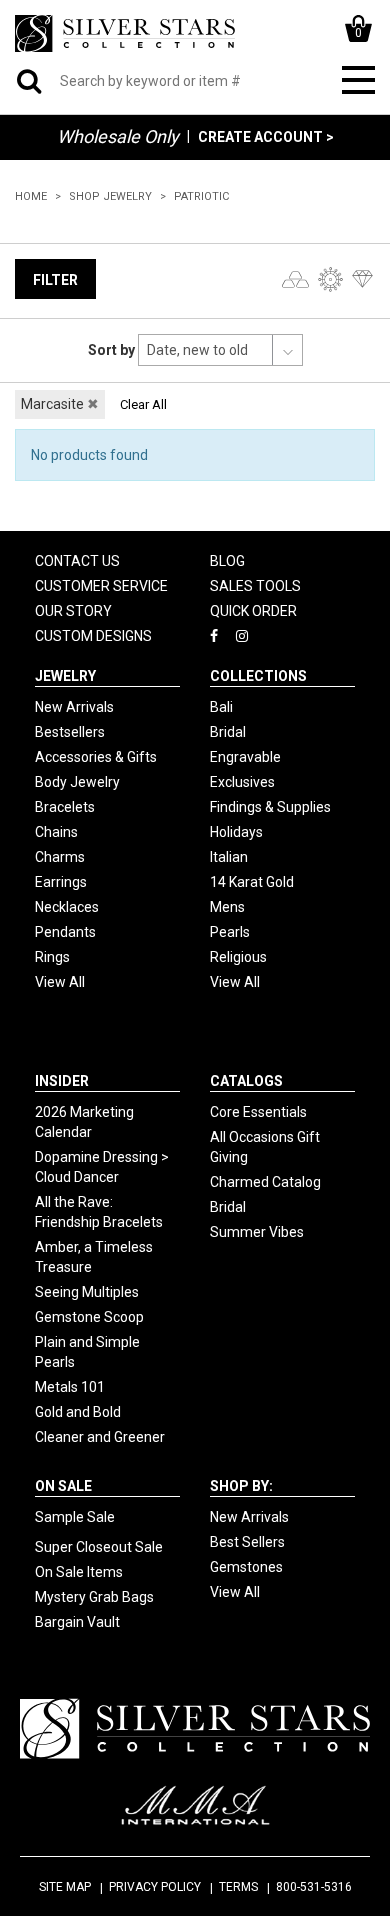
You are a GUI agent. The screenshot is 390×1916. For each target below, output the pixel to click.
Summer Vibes (257, 1232)
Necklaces (67, 907)
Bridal (228, 732)
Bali (221, 707)
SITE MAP (65, 1887)
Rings (52, 957)
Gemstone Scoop (89, 1317)
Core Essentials (258, 1112)
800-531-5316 (314, 1887)
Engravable (245, 757)
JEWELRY (65, 676)
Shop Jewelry (110, 196)
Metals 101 (70, 1387)
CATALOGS (246, 1081)
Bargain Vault (77, 1622)
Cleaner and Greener (100, 1437)
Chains (56, 832)
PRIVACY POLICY (155, 1887)
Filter (55, 280)
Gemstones (246, 1567)
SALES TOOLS (255, 586)
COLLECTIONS (258, 676)
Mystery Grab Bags (94, 1597)
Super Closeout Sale (99, 1547)
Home (31, 196)
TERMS (238, 1887)
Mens (227, 907)
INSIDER (62, 1081)
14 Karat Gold (252, 882)
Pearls (230, 932)
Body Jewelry (77, 782)
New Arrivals (74, 707)
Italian (229, 857)
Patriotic (201, 196)
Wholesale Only (118, 136)
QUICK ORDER (253, 611)
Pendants (65, 932)
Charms (60, 857)
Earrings (61, 882)
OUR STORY (73, 611)
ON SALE (63, 1486)
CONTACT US (77, 561)
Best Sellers (247, 1542)
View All (60, 982)
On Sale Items (79, 1572)
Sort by (111, 350)
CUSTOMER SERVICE (101, 586)
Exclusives (242, 782)
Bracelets (65, 807)
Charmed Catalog (265, 1182)
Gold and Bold (78, 1412)
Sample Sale (75, 1517)
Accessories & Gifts (96, 757)
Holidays (236, 832)
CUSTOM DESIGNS (93, 636)
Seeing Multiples (87, 1292)
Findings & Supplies (270, 807)
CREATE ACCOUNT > (266, 137)
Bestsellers (70, 732)
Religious (238, 957)
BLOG (227, 561)
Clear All (143, 404)
